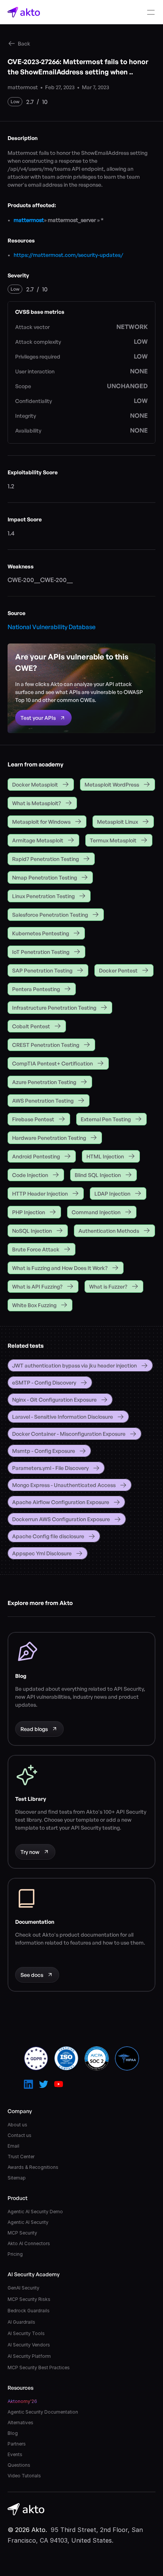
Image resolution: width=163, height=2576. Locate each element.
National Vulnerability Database (52, 627)
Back (24, 43)
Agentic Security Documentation (43, 2412)
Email (13, 2146)
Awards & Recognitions (33, 2167)
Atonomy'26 (22, 2401)
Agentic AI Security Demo (35, 2212)
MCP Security (22, 2233)
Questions (19, 2465)
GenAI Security (24, 2288)
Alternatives (20, 2423)
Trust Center (21, 2157)
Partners (17, 2444)
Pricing (15, 2254)
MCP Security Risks (29, 2299)
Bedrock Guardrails (29, 2311)
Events (15, 2454)
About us (17, 2125)
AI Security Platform (29, 2356)
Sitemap (17, 2178)
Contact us (20, 2135)
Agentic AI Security (28, 2222)
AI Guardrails (21, 2322)
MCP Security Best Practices (39, 2367)
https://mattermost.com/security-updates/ (68, 255)
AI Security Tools (26, 2333)
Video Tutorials (24, 2476)
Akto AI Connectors (29, 2243)
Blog (13, 2433)
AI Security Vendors (29, 2345)
